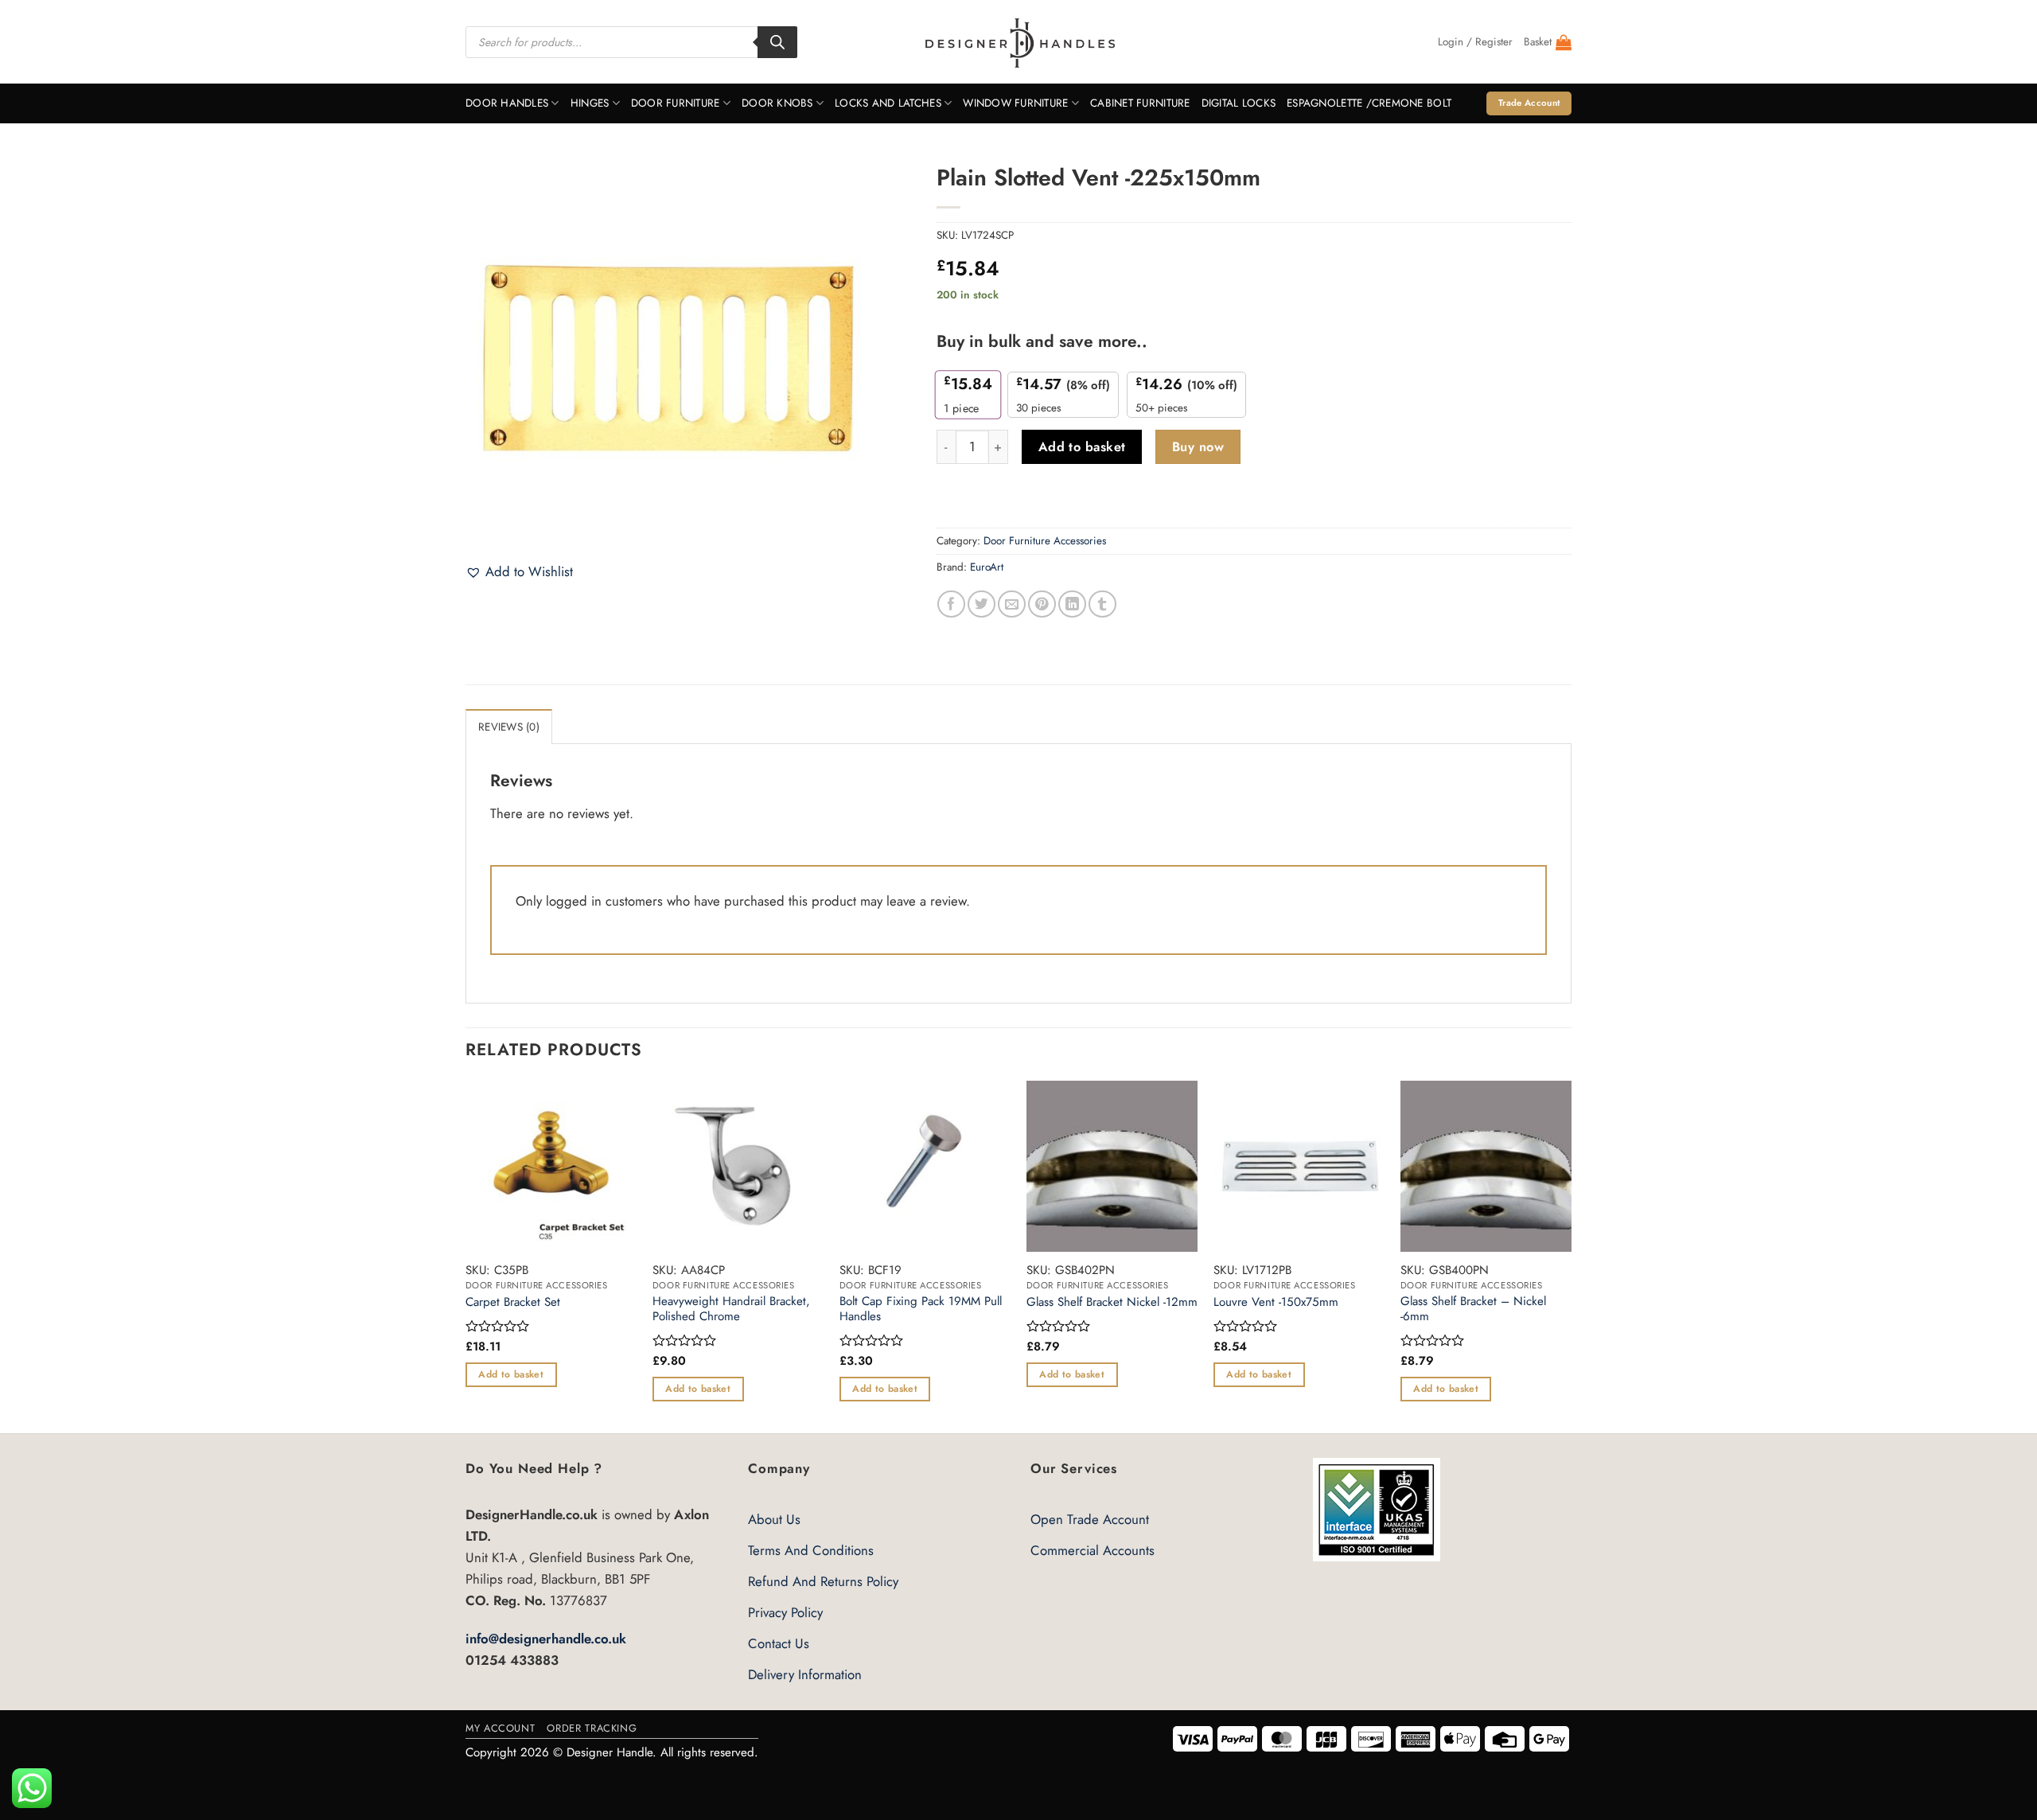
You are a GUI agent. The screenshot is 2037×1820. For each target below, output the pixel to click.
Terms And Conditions (811, 1550)
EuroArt (987, 567)
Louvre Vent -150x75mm (1276, 1303)
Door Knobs (777, 103)
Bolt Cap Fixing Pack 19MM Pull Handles (921, 1309)
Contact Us (779, 1643)
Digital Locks (1239, 103)
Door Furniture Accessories (1045, 541)
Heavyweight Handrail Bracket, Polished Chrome (731, 1309)
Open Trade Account (1090, 1519)
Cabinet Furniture (1140, 103)
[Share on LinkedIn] (1072, 604)
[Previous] (466, 1256)
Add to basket (1082, 447)
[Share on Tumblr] (1102, 604)
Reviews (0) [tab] (509, 727)
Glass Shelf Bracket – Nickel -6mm (1473, 1309)
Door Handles (507, 103)
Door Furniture (676, 103)
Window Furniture (1015, 103)
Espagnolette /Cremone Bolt (1369, 103)
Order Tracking (592, 1728)
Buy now (1198, 447)
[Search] (777, 42)
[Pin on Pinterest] (1042, 604)
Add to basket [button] (511, 1374)
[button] (1475, 42)
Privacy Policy (785, 1612)
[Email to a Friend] (1012, 604)
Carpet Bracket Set (513, 1303)
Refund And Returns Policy (823, 1581)
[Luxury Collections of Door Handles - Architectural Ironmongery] (1019, 42)
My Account (500, 1728)
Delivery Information (805, 1674)
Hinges (590, 103)
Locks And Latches (888, 103)
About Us (774, 1519)
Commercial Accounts (1093, 1550)
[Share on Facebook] (951, 604)
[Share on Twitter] (981, 604)
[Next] (1571, 1256)
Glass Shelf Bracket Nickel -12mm (1112, 1303)
